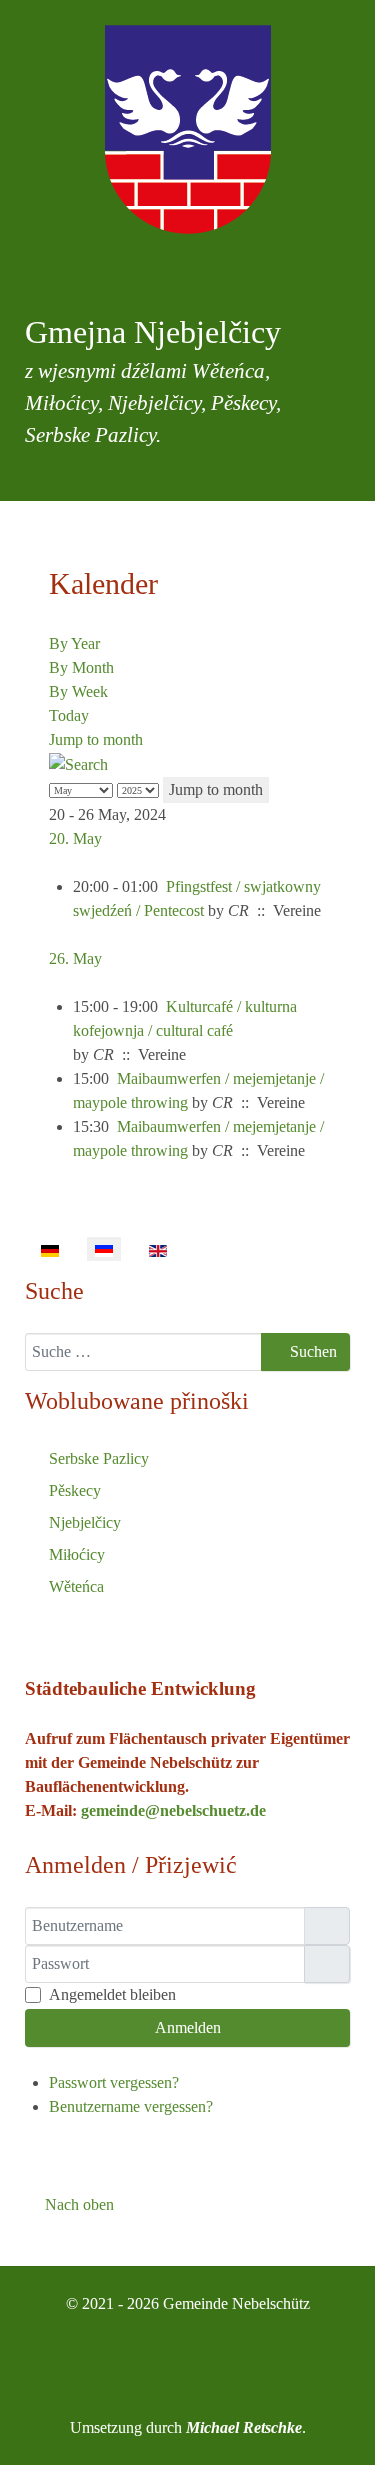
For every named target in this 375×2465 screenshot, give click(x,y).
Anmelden (188, 2027)
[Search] (78, 763)
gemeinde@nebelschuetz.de (173, 1810)
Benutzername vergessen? (131, 2106)
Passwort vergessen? (114, 2082)
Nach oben (77, 2204)
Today (69, 715)
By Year (74, 643)
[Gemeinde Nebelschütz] (187, 129)
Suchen (311, 1351)
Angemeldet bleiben (112, 1994)
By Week (78, 691)
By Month (81, 667)
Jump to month (96, 739)
